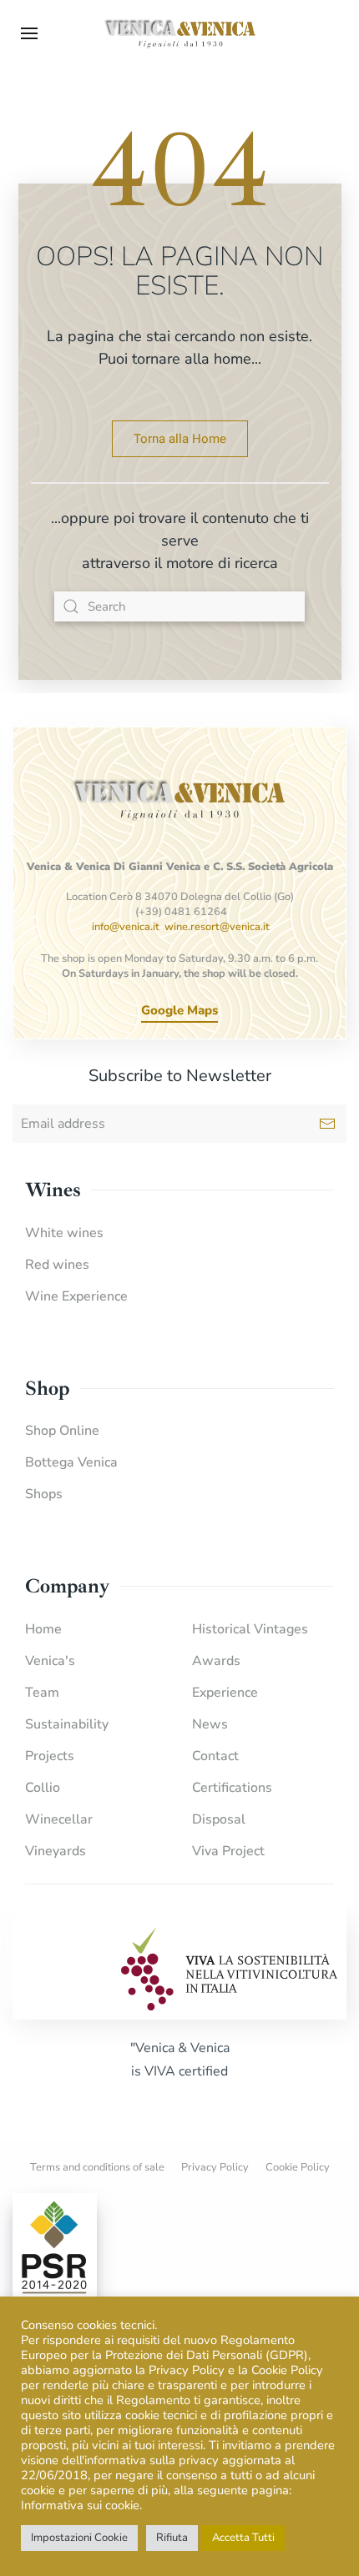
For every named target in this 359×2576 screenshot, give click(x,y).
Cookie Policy (298, 2167)
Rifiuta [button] (172, 2538)
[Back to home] (179, 33)
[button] (29, 33)
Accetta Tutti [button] (243, 2538)
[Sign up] (327, 1124)
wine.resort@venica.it (217, 927)
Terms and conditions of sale (97, 2167)
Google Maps (179, 1010)
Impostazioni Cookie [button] (79, 2538)
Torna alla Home (180, 439)
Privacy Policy (215, 2167)
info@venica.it (126, 927)
